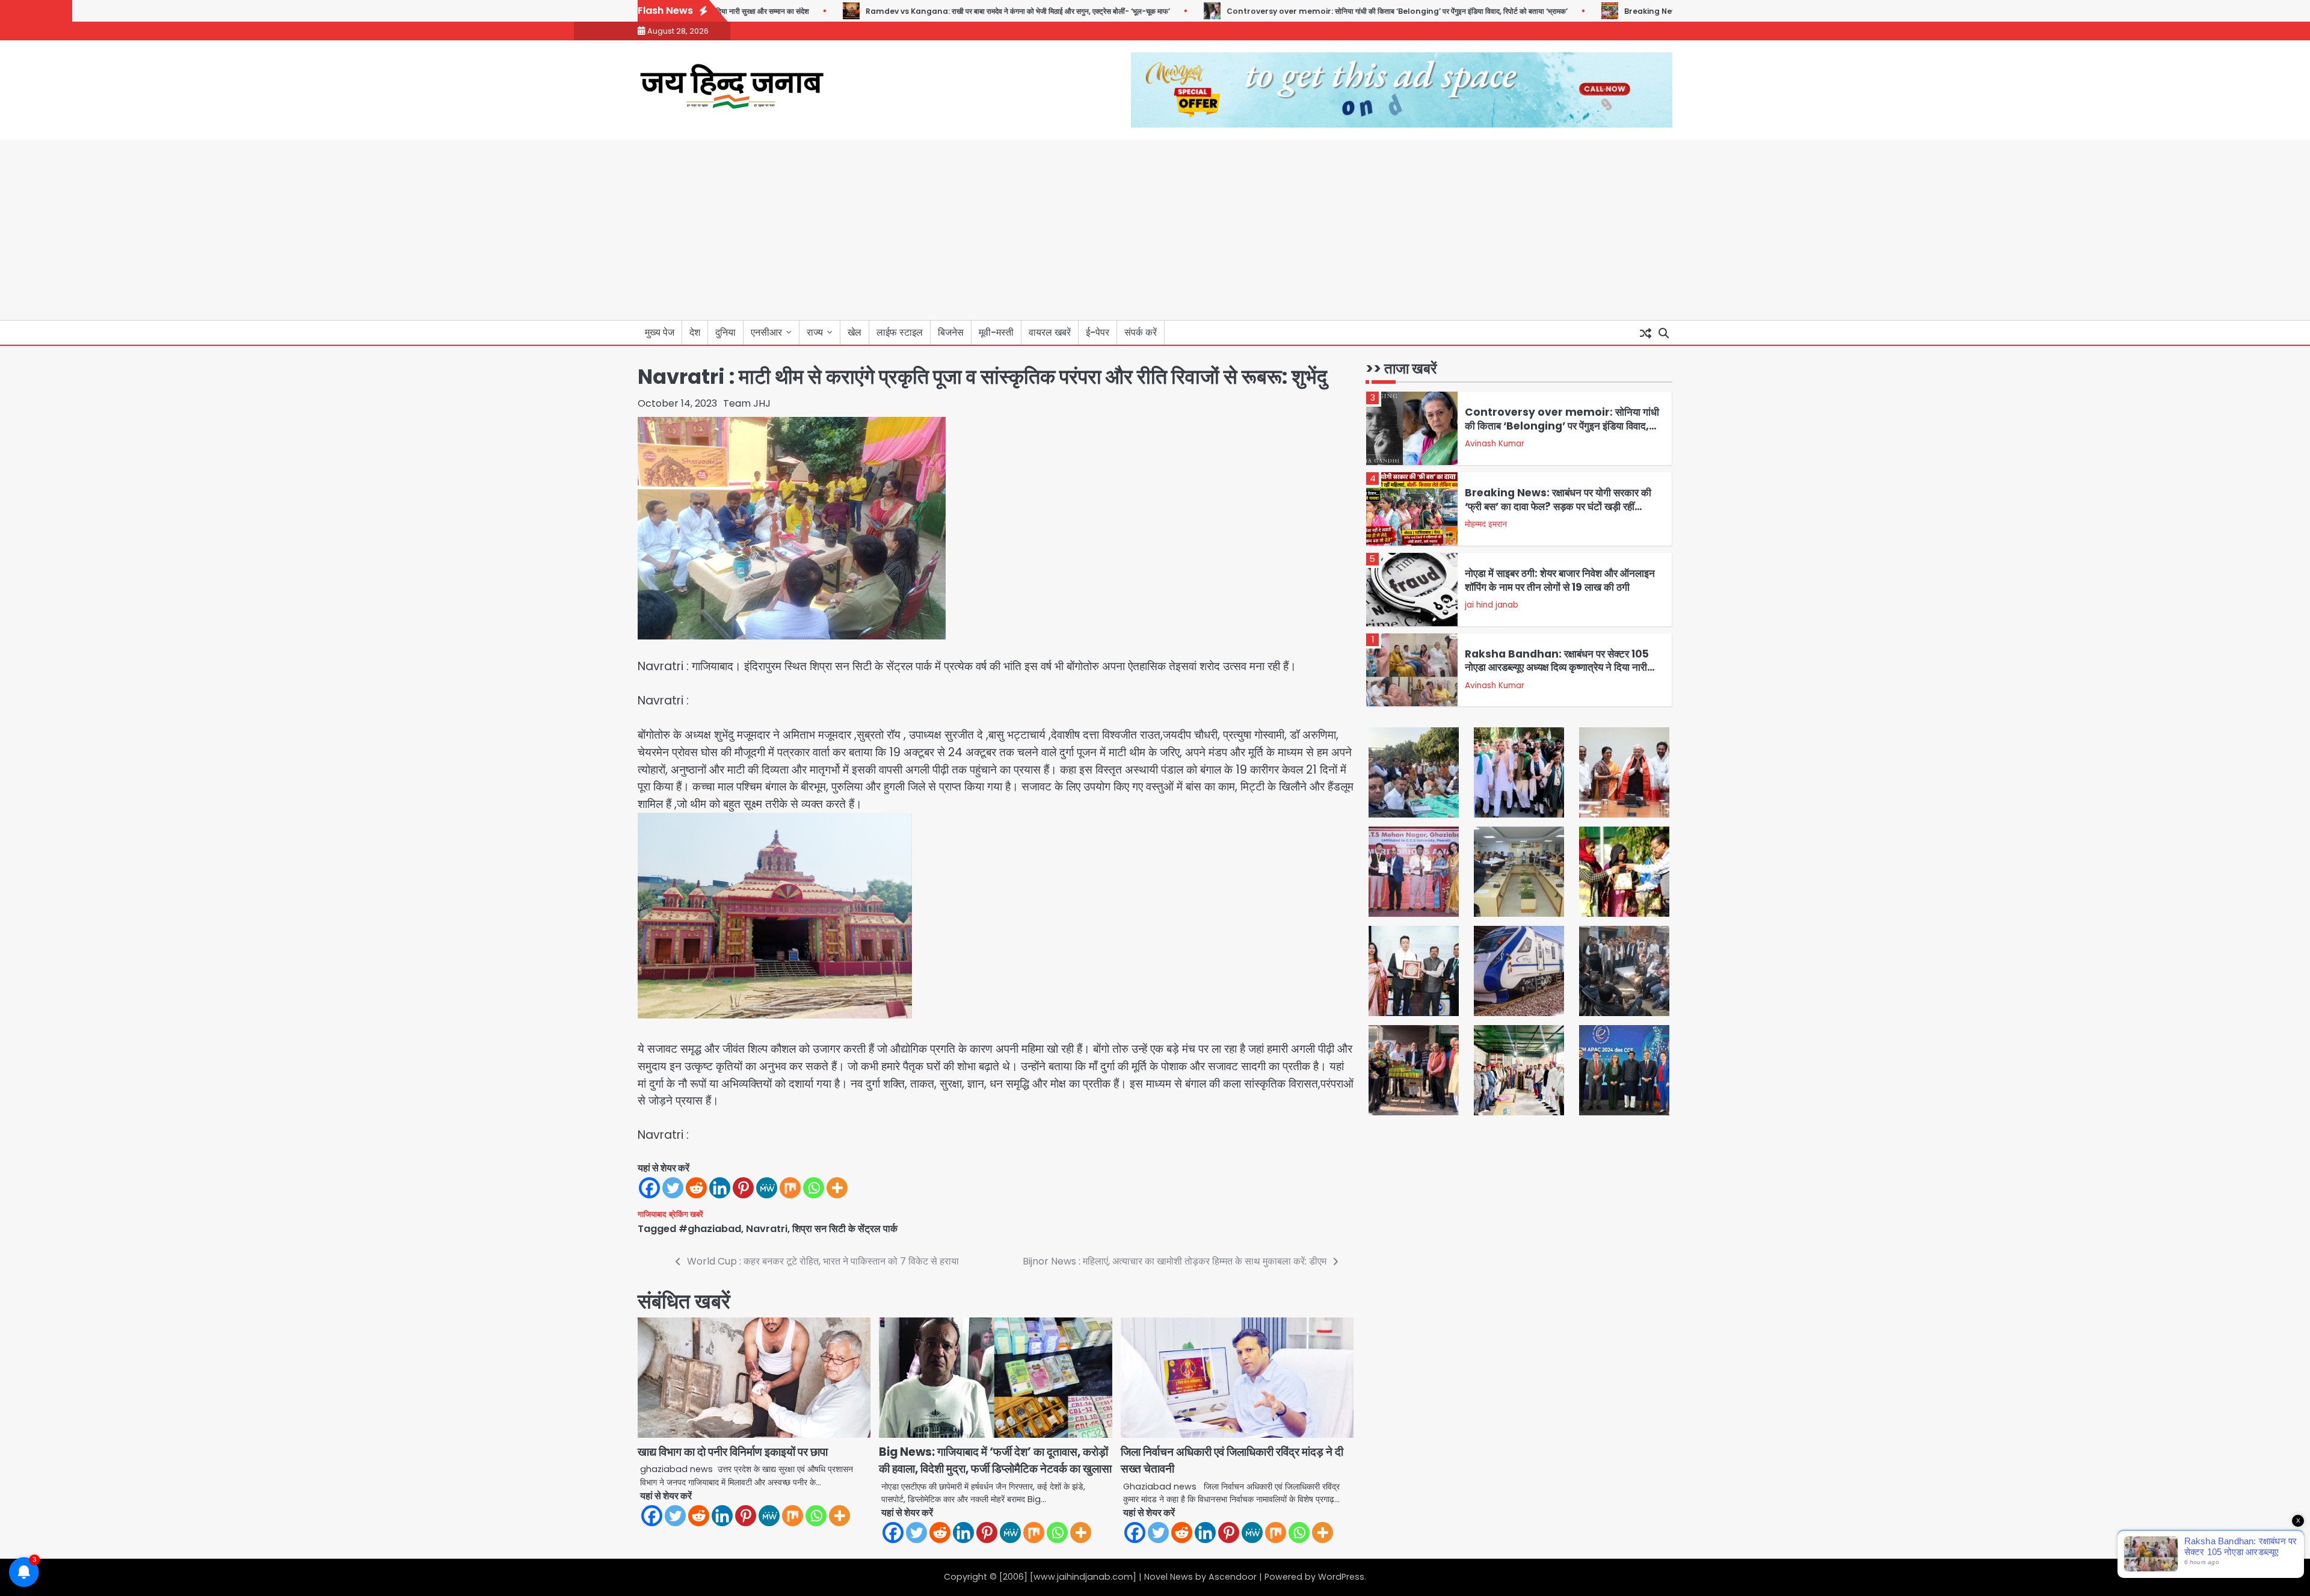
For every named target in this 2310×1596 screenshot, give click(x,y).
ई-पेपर (1098, 332)
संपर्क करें (1141, 332)
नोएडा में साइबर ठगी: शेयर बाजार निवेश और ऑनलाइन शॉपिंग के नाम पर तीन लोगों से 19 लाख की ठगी (1560, 580)
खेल (855, 332)
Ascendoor (1233, 1577)
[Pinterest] (743, 1188)
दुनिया (725, 332)
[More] (837, 1188)
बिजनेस (951, 332)
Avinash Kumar (1495, 444)
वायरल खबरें (1050, 332)
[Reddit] (696, 1188)
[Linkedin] (720, 1188)
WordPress (1341, 1577)
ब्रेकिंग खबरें (686, 1214)
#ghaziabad (710, 1229)
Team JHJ (747, 403)
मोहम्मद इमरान (1486, 524)
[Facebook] (649, 1188)
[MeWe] (767, 1188)
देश (695, 332)
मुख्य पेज (660, 332)
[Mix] (790, 1188)
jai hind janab (1492, 605)
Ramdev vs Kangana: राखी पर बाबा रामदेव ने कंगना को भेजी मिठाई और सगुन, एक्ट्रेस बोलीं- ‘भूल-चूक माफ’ (957, 11)
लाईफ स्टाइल (900, 332)
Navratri (767, 1229)
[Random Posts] (1645, 333)
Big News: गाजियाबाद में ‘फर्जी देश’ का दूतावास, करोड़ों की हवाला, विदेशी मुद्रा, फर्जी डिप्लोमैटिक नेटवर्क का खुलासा (995, 1461)
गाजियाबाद (652, 1214)
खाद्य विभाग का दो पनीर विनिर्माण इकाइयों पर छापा (733, 1452)
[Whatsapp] (814, 1188)
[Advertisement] (1155, 230)
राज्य (815, 332)
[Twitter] (673, 1188)
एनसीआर (766, 332)
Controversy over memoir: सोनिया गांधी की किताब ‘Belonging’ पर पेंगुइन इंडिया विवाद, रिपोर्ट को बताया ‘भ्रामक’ (1336, 11)
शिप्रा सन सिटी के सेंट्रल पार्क (845, 1229)
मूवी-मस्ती (996, 332)
